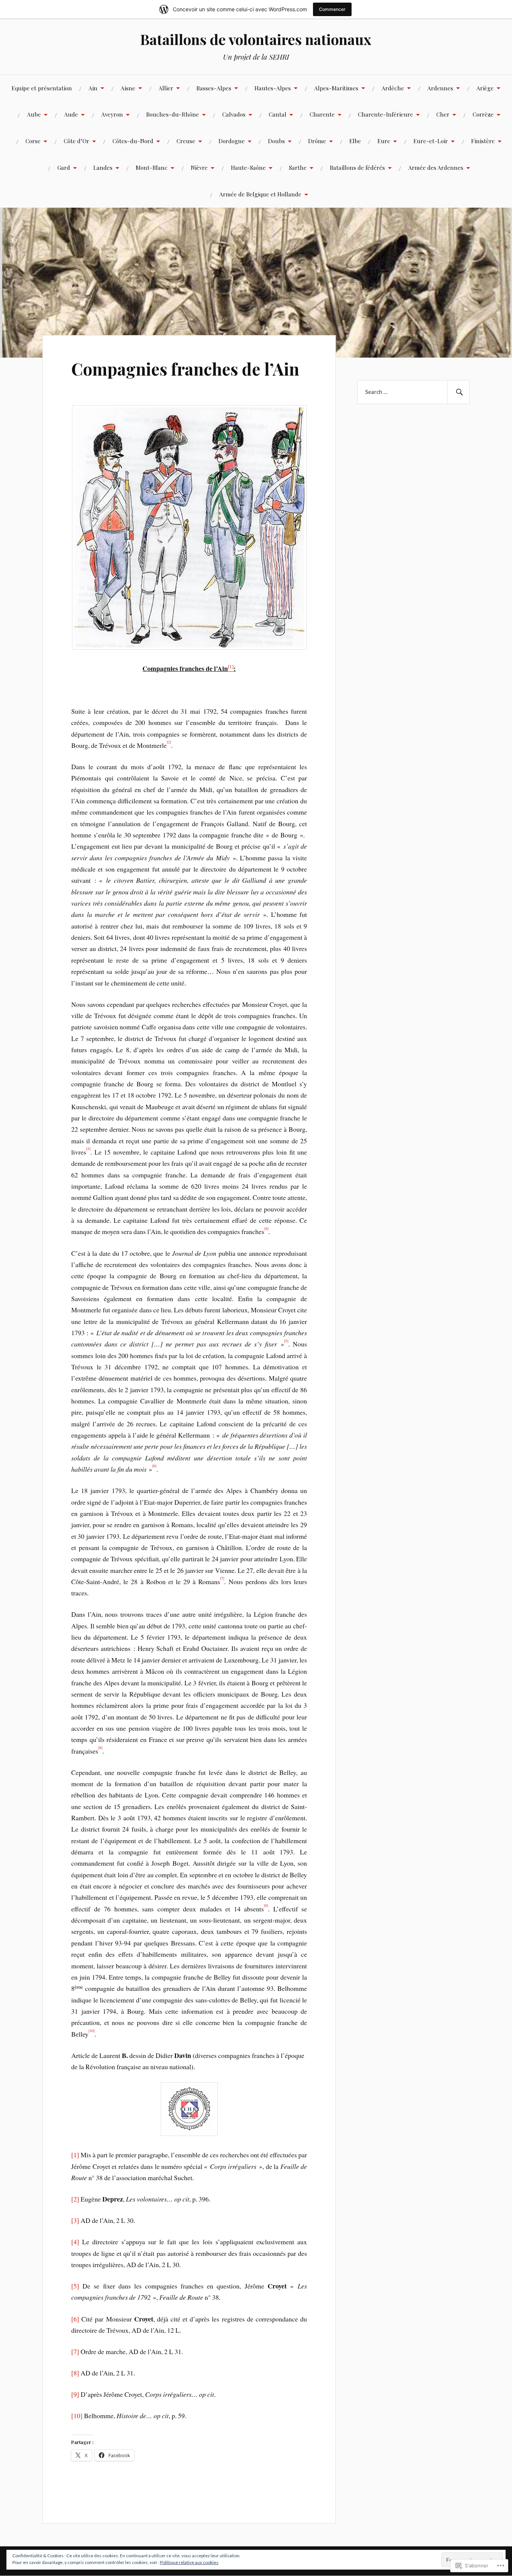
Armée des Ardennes (436, 167)
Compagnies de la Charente (189, 154)
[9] (75, 2394)
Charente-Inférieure (385, 114)
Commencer (332, 9)
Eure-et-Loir (431, 141)
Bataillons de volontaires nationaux (256, 39)
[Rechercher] (458, 392)
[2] (75, 2199)
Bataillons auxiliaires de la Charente (98, 150)
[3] (75, 2220)
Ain (93, 88)
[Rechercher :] (413, 392)
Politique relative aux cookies (189, 2562)
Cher (443, 114)
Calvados (234, 114)
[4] (75, 2242)
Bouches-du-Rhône (173, 114)
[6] (75, 2319)
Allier (166, 88)
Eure (384, 141)
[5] (75, 2286)
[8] (75, 2373)
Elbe (355, 141)
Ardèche (393, 88)
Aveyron (112, 114)
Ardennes (440, 88)
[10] (77, 2416)
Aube (34, 114)
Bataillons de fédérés (357, 167)
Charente (322, 114)
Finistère (483, 141)
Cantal (278, 114)
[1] (75, 2155)
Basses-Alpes (214, 88)
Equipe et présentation (42, 88)
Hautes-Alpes (273, 88)
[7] (75, 2351)
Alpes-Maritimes (336, 88)
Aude (71, 114)
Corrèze (483, 114)
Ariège (485, 88)
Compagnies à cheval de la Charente (281, 150)
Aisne (128, 88)
